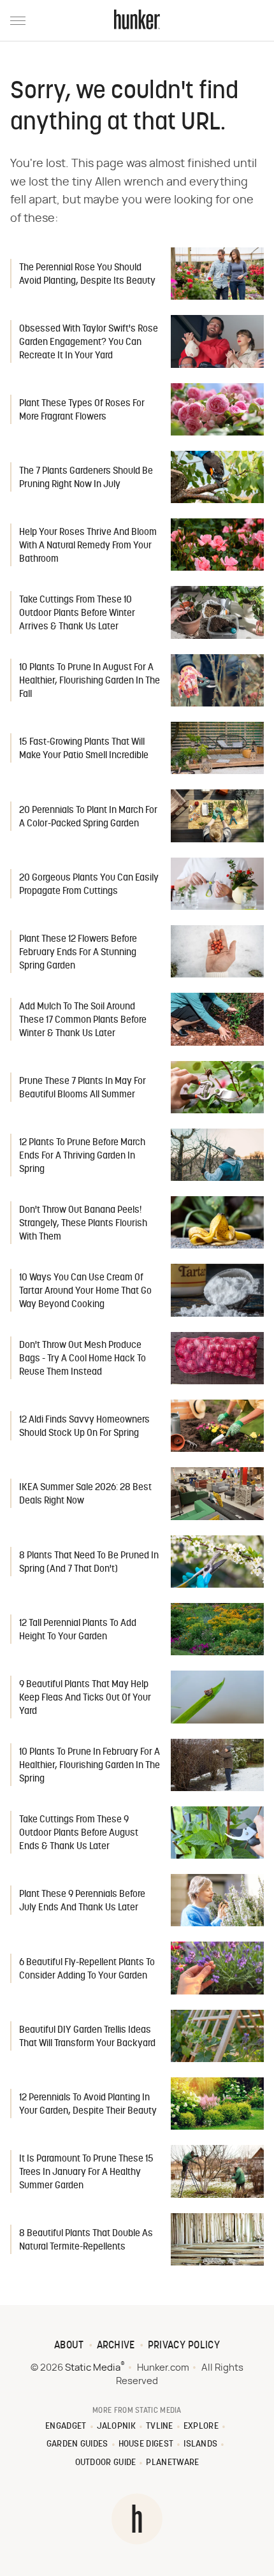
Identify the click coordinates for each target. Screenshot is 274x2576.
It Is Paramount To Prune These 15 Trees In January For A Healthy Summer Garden (86, 2173)
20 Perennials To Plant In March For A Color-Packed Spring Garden (88, 817)
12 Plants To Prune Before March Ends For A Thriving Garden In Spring (82, 1156)
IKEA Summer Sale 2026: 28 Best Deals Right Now (85, 1495)
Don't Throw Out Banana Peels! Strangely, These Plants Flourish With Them (83, 1224)
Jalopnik (116, 2426)
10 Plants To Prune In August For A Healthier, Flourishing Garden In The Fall (90, 681)
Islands (200, 2444)
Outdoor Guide (106, 2463)
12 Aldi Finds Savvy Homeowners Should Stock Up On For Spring (84, 1427)
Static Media (93, 2368)
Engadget (66, 2426)
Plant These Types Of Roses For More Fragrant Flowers (82, 411)
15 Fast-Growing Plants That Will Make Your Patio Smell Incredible (84, 749)
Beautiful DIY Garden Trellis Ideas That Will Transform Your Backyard (87, 2037)
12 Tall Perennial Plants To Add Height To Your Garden (78, 1630)
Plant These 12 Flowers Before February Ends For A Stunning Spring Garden (78, 953)
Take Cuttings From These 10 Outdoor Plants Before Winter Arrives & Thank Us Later (77, 614)
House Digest (146, 2444)
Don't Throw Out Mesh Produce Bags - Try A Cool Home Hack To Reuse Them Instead (83, 1359)
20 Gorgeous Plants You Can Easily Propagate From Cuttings (89, 885)
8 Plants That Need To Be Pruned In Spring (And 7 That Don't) (89, 1563)
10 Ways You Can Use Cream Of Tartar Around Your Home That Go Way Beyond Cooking (85, 1292)
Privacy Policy (184, 2346)
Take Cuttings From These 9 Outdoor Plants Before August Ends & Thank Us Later (79, 1833)
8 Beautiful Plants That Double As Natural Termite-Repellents (86, 2241)
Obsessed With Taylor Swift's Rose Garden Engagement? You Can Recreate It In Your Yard (89, 343)
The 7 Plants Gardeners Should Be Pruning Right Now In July (86, 478)
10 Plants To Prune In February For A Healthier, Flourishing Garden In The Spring (90, 1766)
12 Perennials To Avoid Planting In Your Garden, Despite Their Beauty (88, 2105)
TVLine (160, 2426)
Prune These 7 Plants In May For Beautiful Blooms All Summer (83, 1088)
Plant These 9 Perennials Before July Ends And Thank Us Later (82, 1901)
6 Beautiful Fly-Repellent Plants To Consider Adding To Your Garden (87, 1970)
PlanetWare (172, 2463)
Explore (201, 2426)
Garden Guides (77, 2444)
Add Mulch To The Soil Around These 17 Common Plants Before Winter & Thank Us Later (83, 1021)
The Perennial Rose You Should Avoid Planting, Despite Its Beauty (87, 275)
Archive (116, 2346)
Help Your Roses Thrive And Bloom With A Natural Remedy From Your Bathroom (88, 546)
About (69, 2346)
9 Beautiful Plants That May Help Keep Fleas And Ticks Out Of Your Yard (85, 1698)
